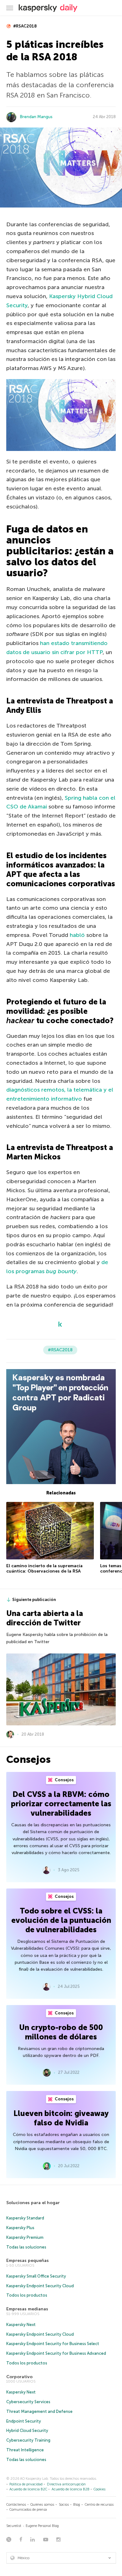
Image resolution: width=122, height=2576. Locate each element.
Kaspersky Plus (20, 2228)
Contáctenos (16, 2505)
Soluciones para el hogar (33, 2203)
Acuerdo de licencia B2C (28, 2489)
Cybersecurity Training (28, 2440)
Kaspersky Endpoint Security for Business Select (53, 2344)
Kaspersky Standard (25, 2218)
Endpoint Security (24, 2421)
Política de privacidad (26, 2484)
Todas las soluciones (26, 2247)
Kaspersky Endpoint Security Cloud (40, 2286)
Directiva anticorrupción (66, 2484)
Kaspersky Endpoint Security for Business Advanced (56, 2353)
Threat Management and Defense (39, 2411)
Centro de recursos (99, 2505)
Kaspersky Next (21, 2325)
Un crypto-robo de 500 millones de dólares (61, 2032)
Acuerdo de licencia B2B (71, 2489)
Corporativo (19, 2377)
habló (77, 935)
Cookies (99, 2489)
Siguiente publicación (34, 1600)
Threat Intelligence (25, 2450)
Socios (64, 2505)
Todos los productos (27, 2295)
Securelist (14, 2526)
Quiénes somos (42, 2505)
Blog (77, 2505)
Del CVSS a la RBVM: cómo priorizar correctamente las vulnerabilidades (61, 1804)
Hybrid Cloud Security (27, 2431)
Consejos (64, 1780)
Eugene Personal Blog (42, 2526)
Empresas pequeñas (28, 2261)
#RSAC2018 (25, 26)
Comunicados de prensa (28, 2510)
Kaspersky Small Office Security (36, 2276)
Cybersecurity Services (28, 2402)
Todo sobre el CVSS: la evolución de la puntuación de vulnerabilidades (61, 1920)
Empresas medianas (27, 2309)
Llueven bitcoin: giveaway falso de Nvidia (61, 2118)
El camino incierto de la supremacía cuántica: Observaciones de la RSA (44, 1569)
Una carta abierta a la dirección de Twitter (45, 1618)
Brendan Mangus (36, 117)
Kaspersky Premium (25, 2237)
